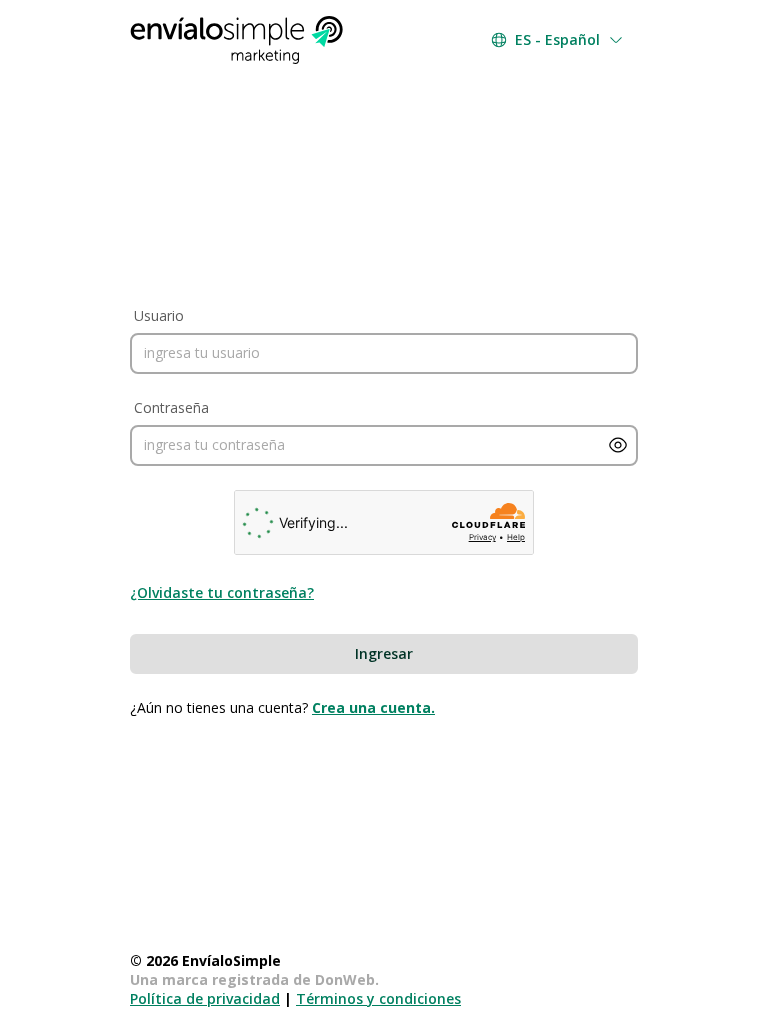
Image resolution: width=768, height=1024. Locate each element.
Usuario (159, 315)
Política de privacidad (205, 998)
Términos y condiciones (378, 998)
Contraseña (171, 407)
